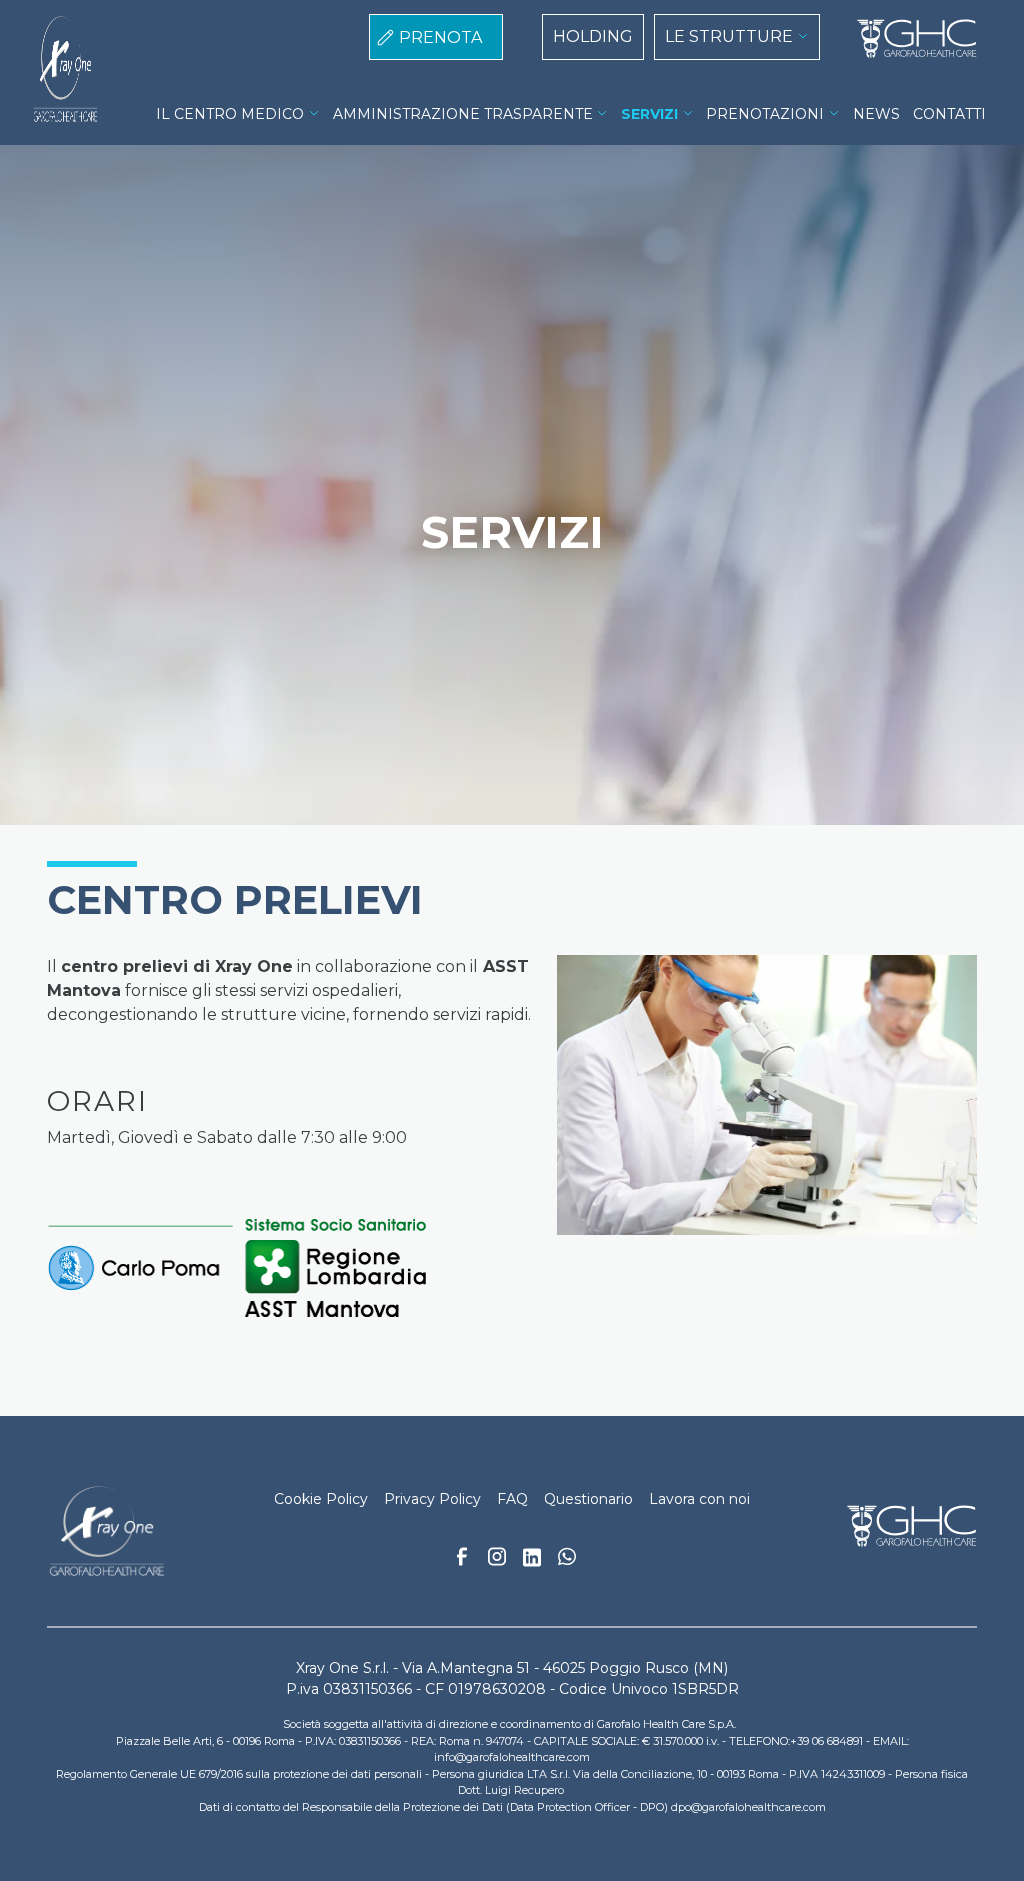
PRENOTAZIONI (765, 114)
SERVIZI (649, 114)
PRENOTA (440, 37)
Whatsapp (567, 1559)
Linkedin (532, 1563)
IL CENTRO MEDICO (230, 114)
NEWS (876, 114)
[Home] (909, 39)
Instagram (497, 1562)
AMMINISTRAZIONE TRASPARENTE (463, 114)
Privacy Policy (432, 1499)
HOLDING (593, 36)
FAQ (512, 1499)
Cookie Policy (321, 1499)
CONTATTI (949, 114)
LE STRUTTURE (729, 36)
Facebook (462, 1562)
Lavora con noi (699, 1499)
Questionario (588, 1499)
